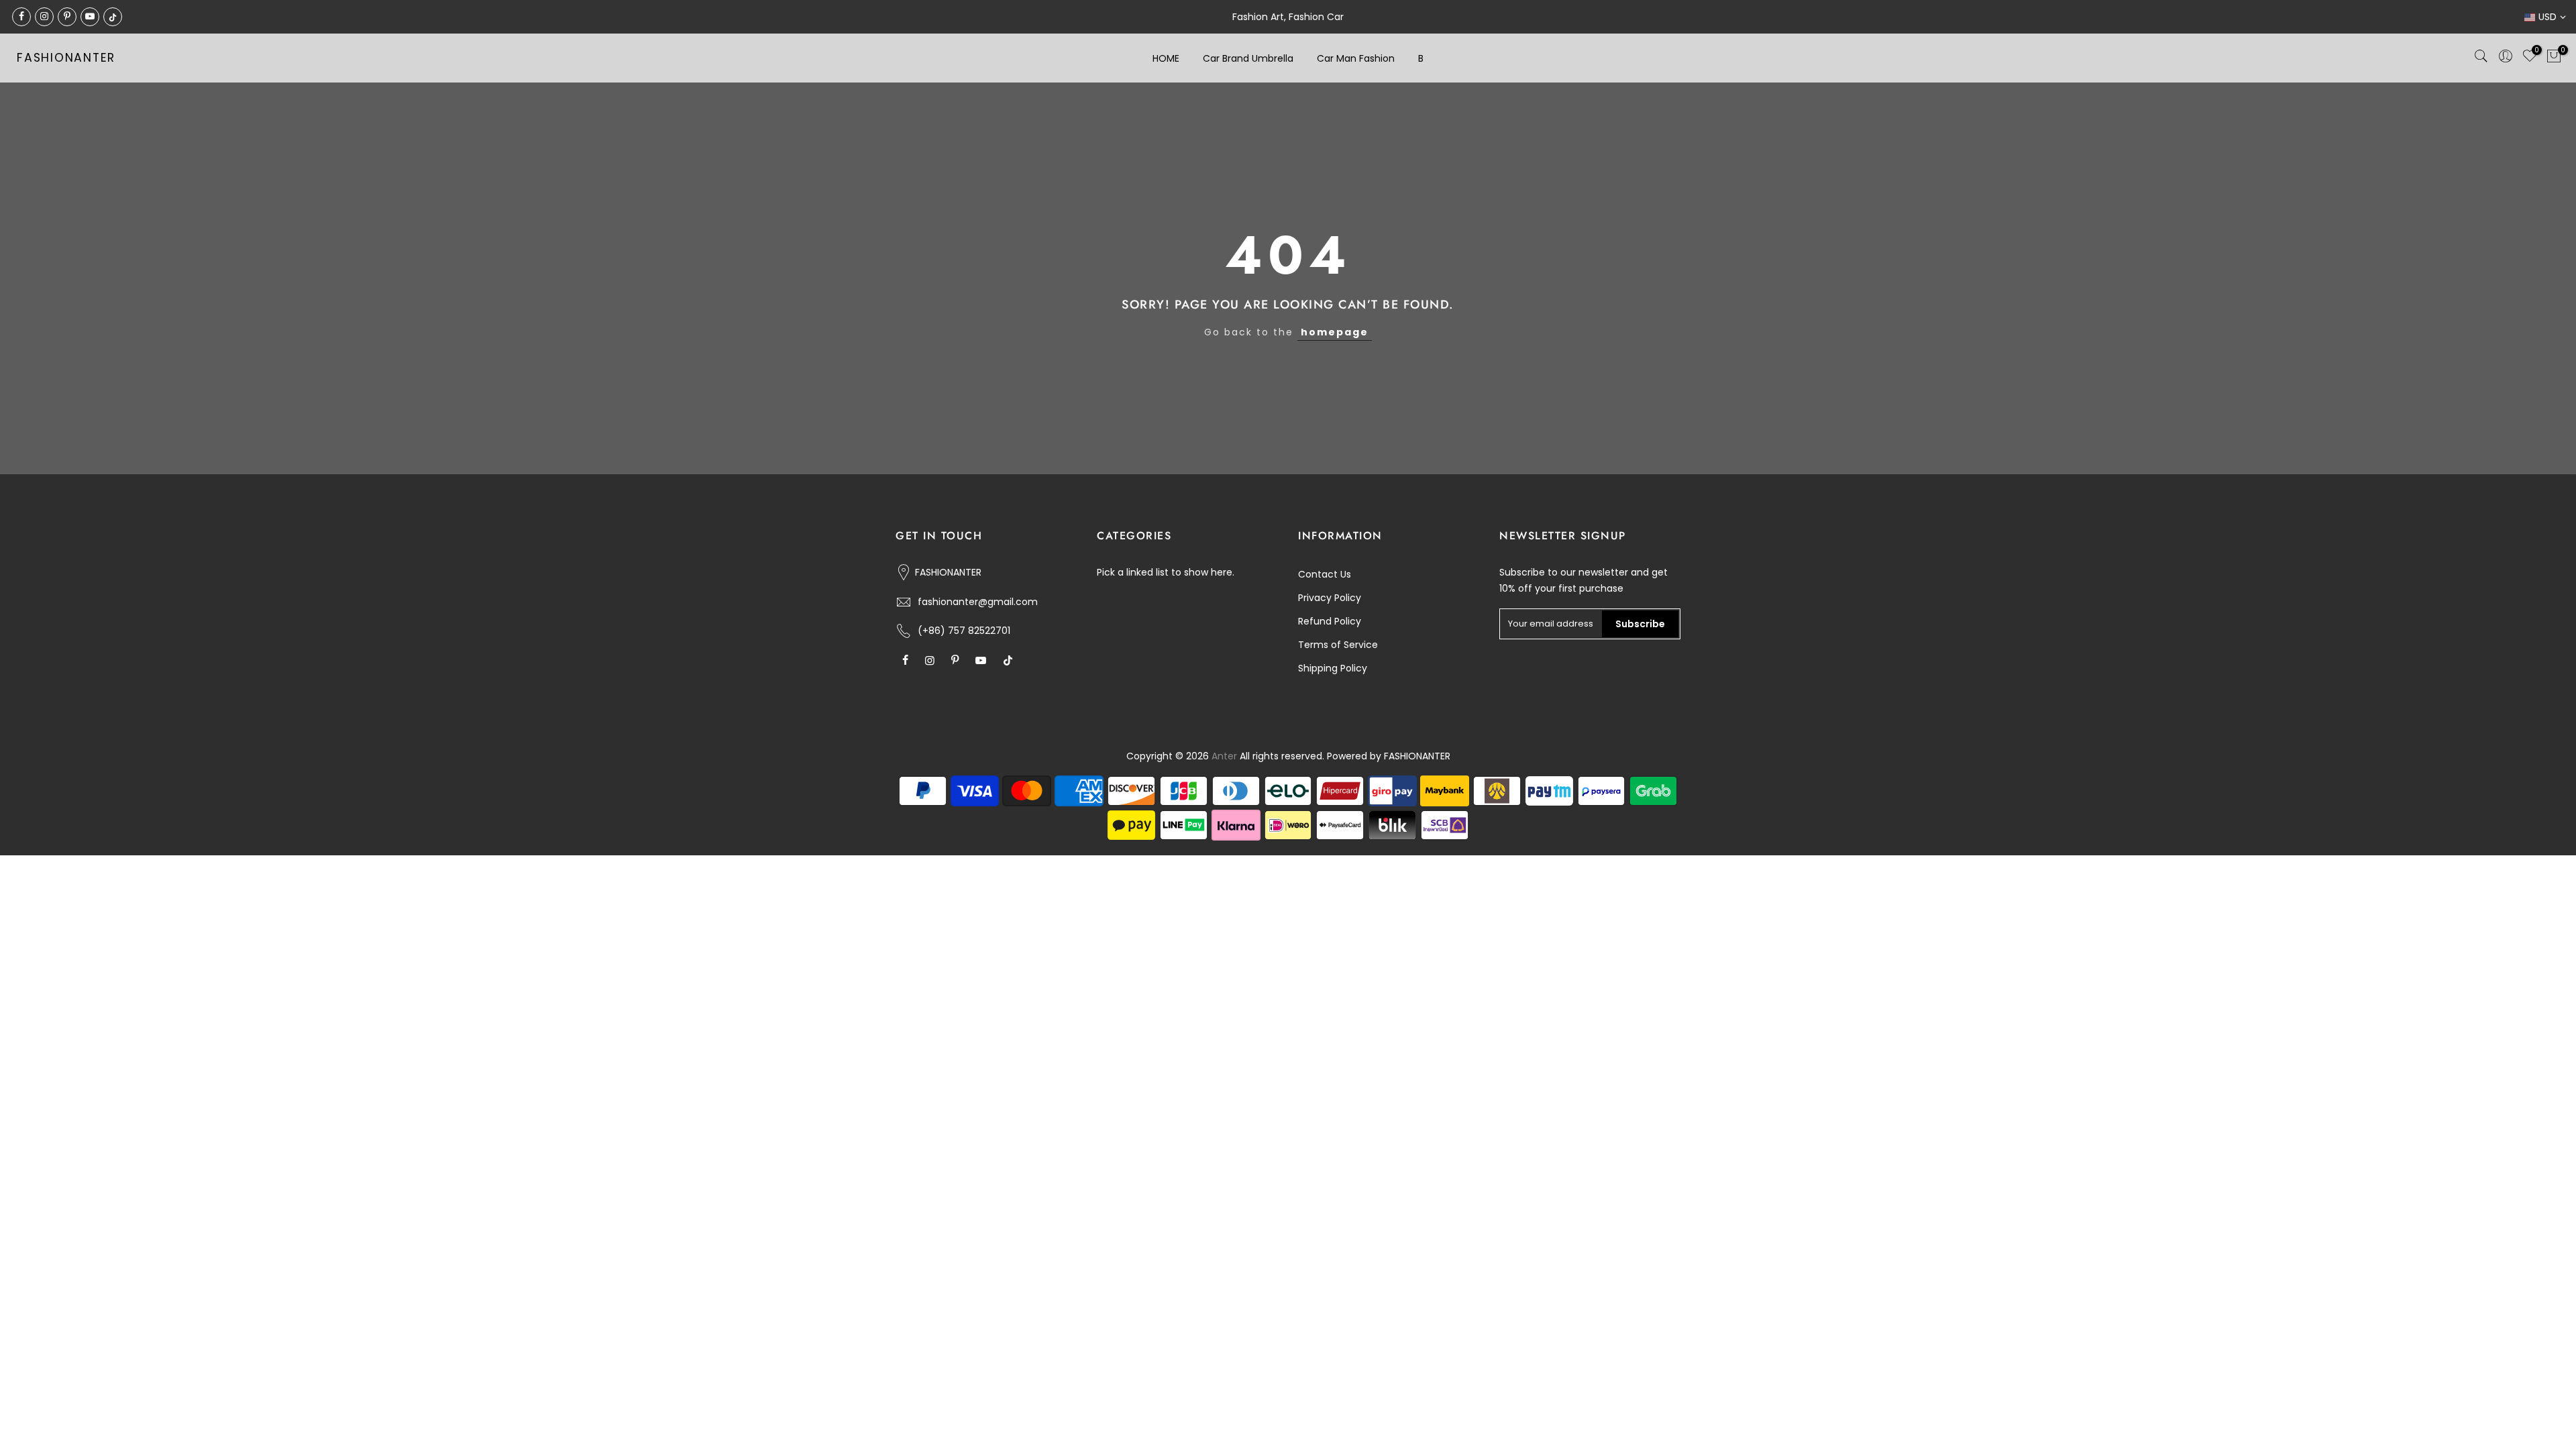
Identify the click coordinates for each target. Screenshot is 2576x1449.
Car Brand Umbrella (1248, 58)
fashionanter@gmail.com (978, 602)
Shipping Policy (1333, 668)
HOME (1166, 58)
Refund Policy (1330, 621)
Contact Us (1325, 574)
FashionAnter (66, 58)
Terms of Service (1338, 645)
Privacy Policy (1330, 598)
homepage (1335, 332)
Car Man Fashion (1356, 58)
